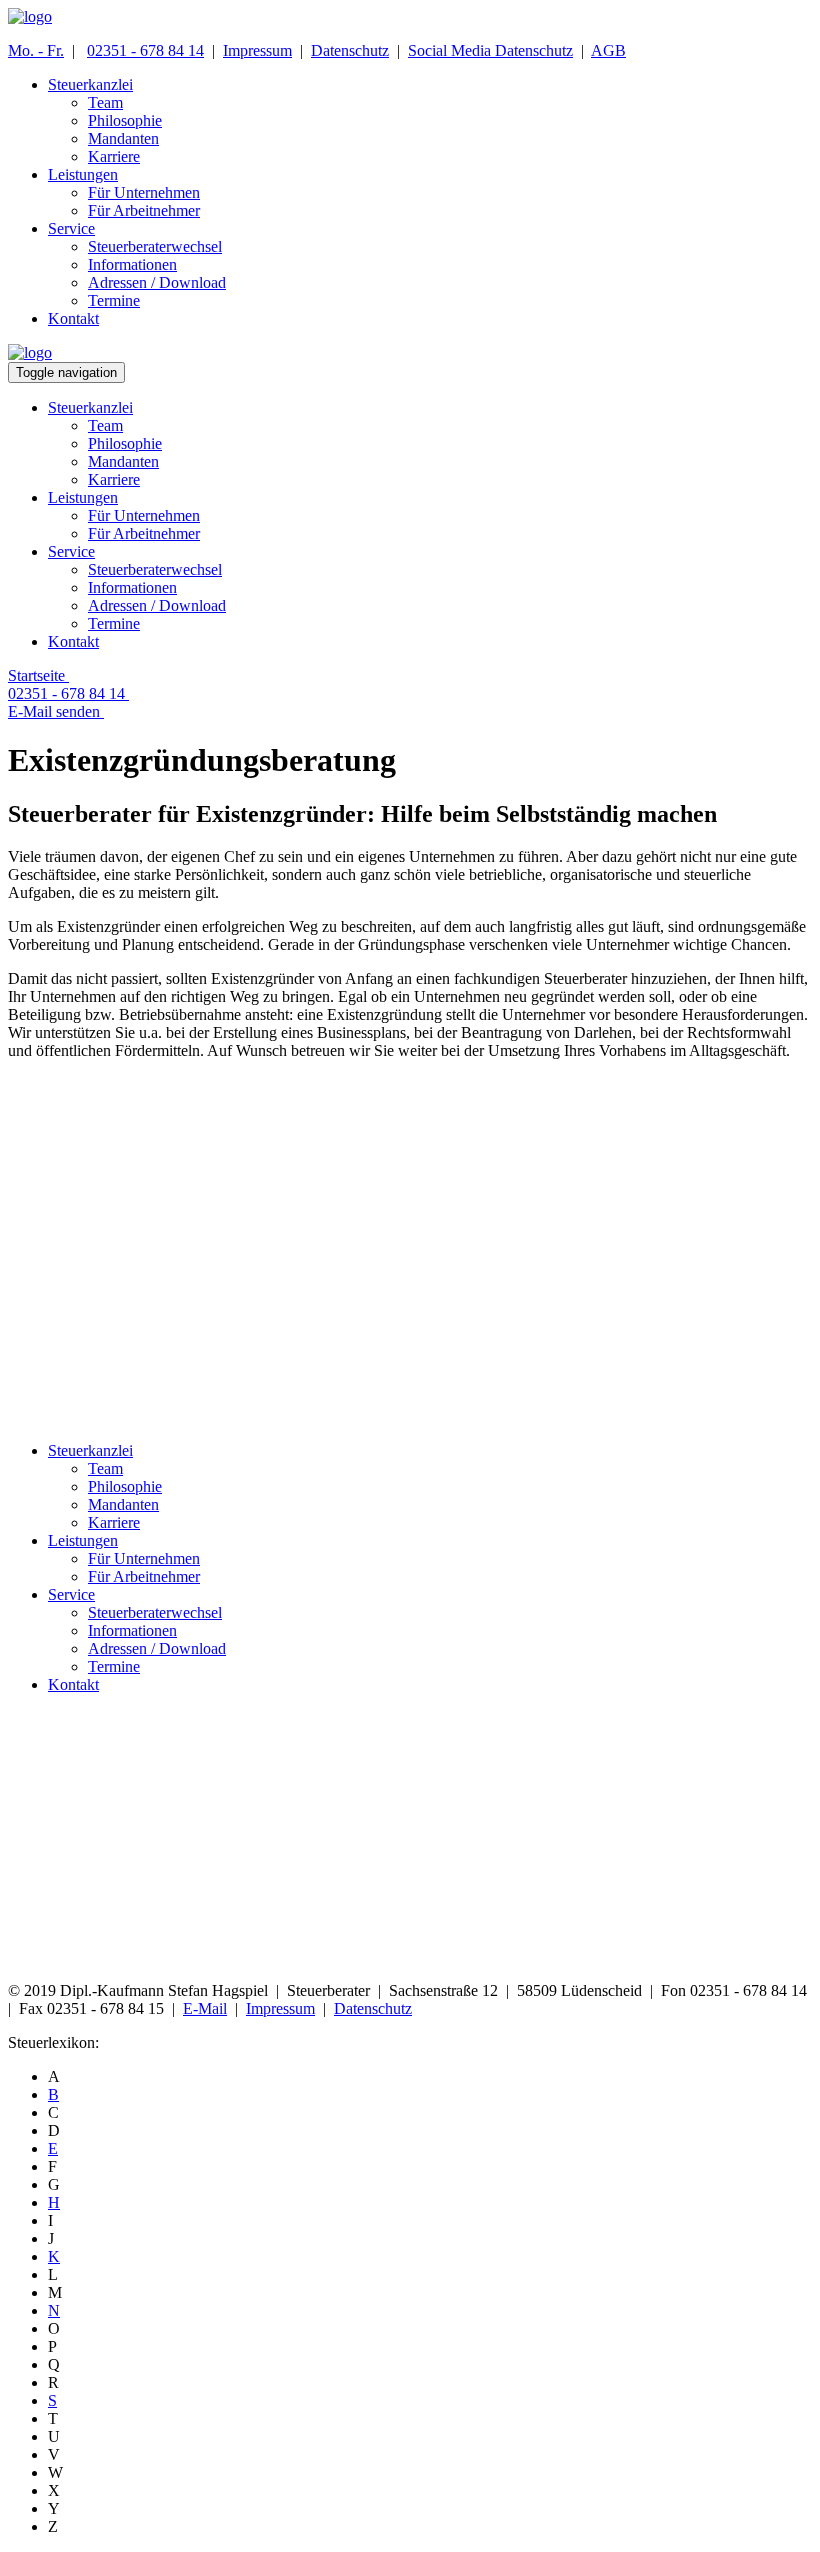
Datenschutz (350, 50)
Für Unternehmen (144, 1558)
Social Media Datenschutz (490, 50)
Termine (114, 1666)
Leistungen (83, 1540)
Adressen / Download (157, 1648)
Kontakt (73, 1684)
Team (105, 1468)
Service (71, 1594)
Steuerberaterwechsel (155, 1612)
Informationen (132, 1630)
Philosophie (125, 1486)
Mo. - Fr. (36, 50)
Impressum (257, 50)
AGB (608, 50)
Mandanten (123, 1504)
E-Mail (205, 2008)
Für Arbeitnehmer (144, 1576)
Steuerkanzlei (90, 1450)
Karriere (114, 1522)
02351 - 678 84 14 (145, 50)
